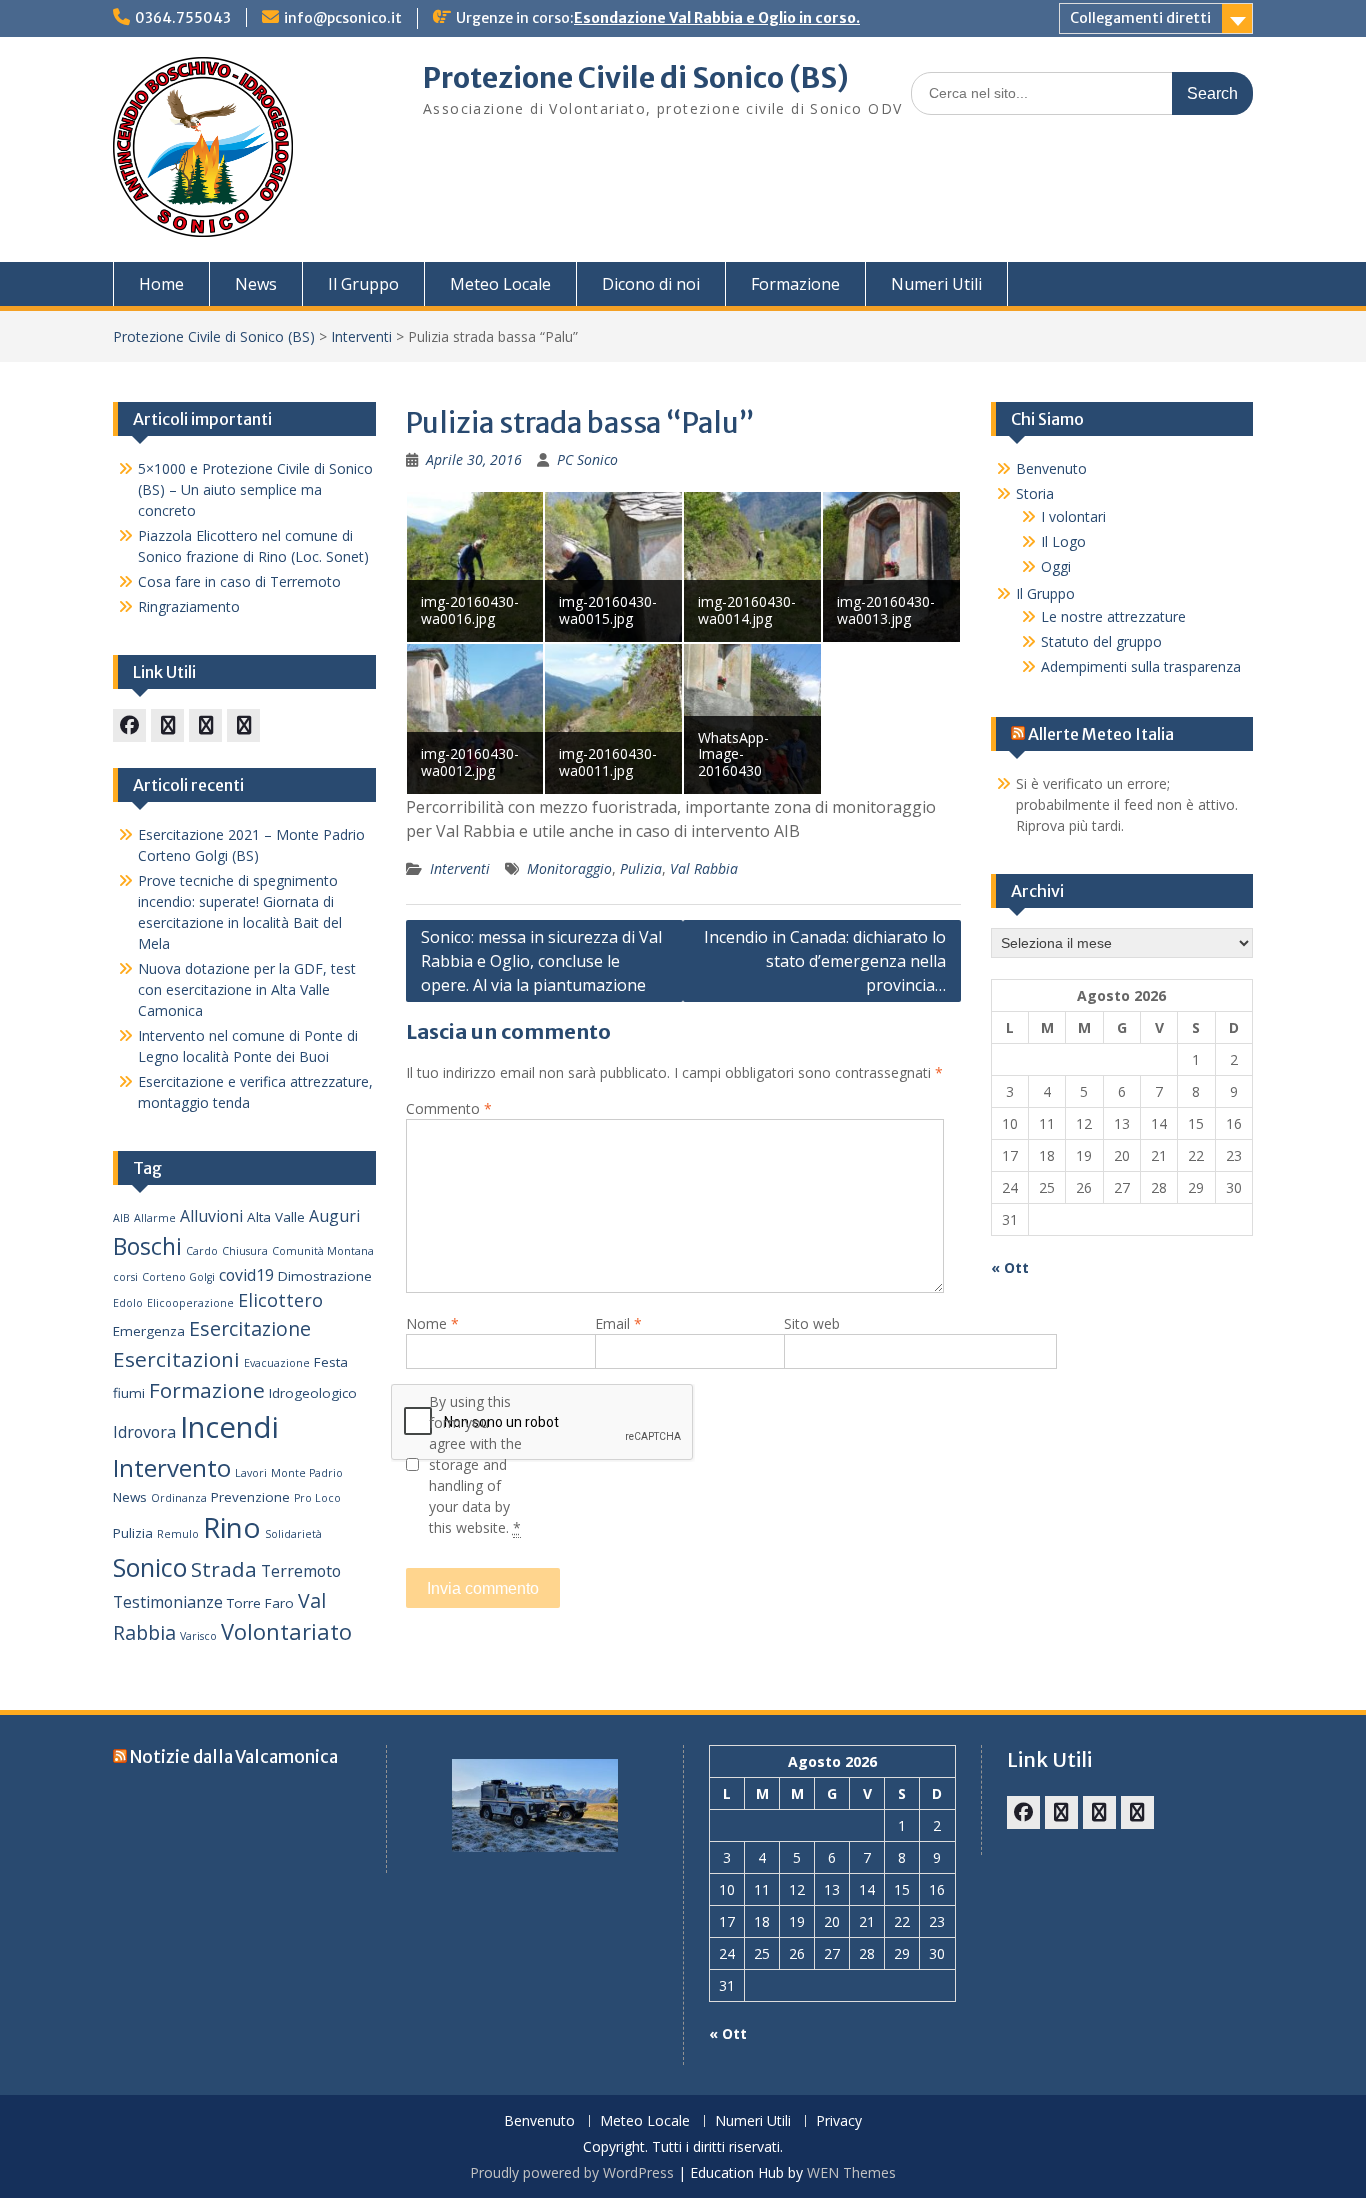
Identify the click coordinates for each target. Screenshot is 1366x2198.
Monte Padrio (307, 1473)
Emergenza (149, 1331)
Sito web (812, 1323)
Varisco (198, 1636)
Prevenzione (250, 1497)
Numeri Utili (936, 284)
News (256, 284)
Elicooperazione (190, 1303)
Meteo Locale (500, 284)
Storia (1035, 493)
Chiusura (245, 1251)
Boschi (147, 1246)
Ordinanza (179, 1498)
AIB (121, 1218)
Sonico (150, 1567)
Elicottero (280, 1300)
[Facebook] (129, 725)
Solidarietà (293, 1534)
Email (618, 1323)
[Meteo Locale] (205, 725)
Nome (432, 1323)
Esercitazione (250, 1328)
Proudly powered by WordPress (572, 2172)
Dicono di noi (651, 284)
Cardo (202, 1251)
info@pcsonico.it (343, 18)
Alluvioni (211, 1216)
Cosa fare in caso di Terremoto (239, 581)
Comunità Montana (323, 1251)
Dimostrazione (325, 1276)
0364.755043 (183, 18)
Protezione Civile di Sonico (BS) (636, 78)
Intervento (172, 1467)
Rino (232, 1527)
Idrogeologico (313, 1393)
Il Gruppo (363, 284)
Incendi (229, 1427)
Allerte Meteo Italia (1101, 734)
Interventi (361, 336)
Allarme (155, 1218)
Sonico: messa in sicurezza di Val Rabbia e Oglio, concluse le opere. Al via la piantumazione (541, 961)
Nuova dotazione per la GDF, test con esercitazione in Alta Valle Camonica (247, 989)
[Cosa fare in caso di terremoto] (167, 725)
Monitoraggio (569, 868)
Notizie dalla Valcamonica (234, 1757)
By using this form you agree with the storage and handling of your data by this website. (475, 1464)
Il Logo (1063, 541)
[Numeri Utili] (243, 725)
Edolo (128, 1303)
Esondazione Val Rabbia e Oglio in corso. (717, 18)
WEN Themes (851, 2172)
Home (161, 284)
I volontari (1073, 516)
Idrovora (144, 1432)
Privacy (839, 2121)
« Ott (1010, 1267)
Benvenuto (1051, 468)
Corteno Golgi (178, 1277)
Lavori (251, 1473)
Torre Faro (260, 1603)
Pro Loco (317, 1498)
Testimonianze (168, 1602)
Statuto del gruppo (1101, 641)
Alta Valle (276, 1217)
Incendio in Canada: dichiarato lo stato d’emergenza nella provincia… (825, 961)
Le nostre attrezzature (1113, 616)
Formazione (795, 284)
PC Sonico (587, 459)
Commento (449, 1108)
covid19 (246, 1275)
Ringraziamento (189, 606)
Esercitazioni (176, 1359)
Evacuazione (277, 1363)
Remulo (178, 1534)
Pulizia (641, 868)
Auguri (334, 1216)
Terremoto (301, 1571)
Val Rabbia (704, 868)
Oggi (1056, 566)
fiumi (129, 1393)
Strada (224, 1569)
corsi (125, 1277)
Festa (331, 1362)
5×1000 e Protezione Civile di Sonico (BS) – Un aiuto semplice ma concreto (255, 489)
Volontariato (286, 1631)
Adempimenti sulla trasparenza (1141, 666)
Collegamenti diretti (1140, 18)
